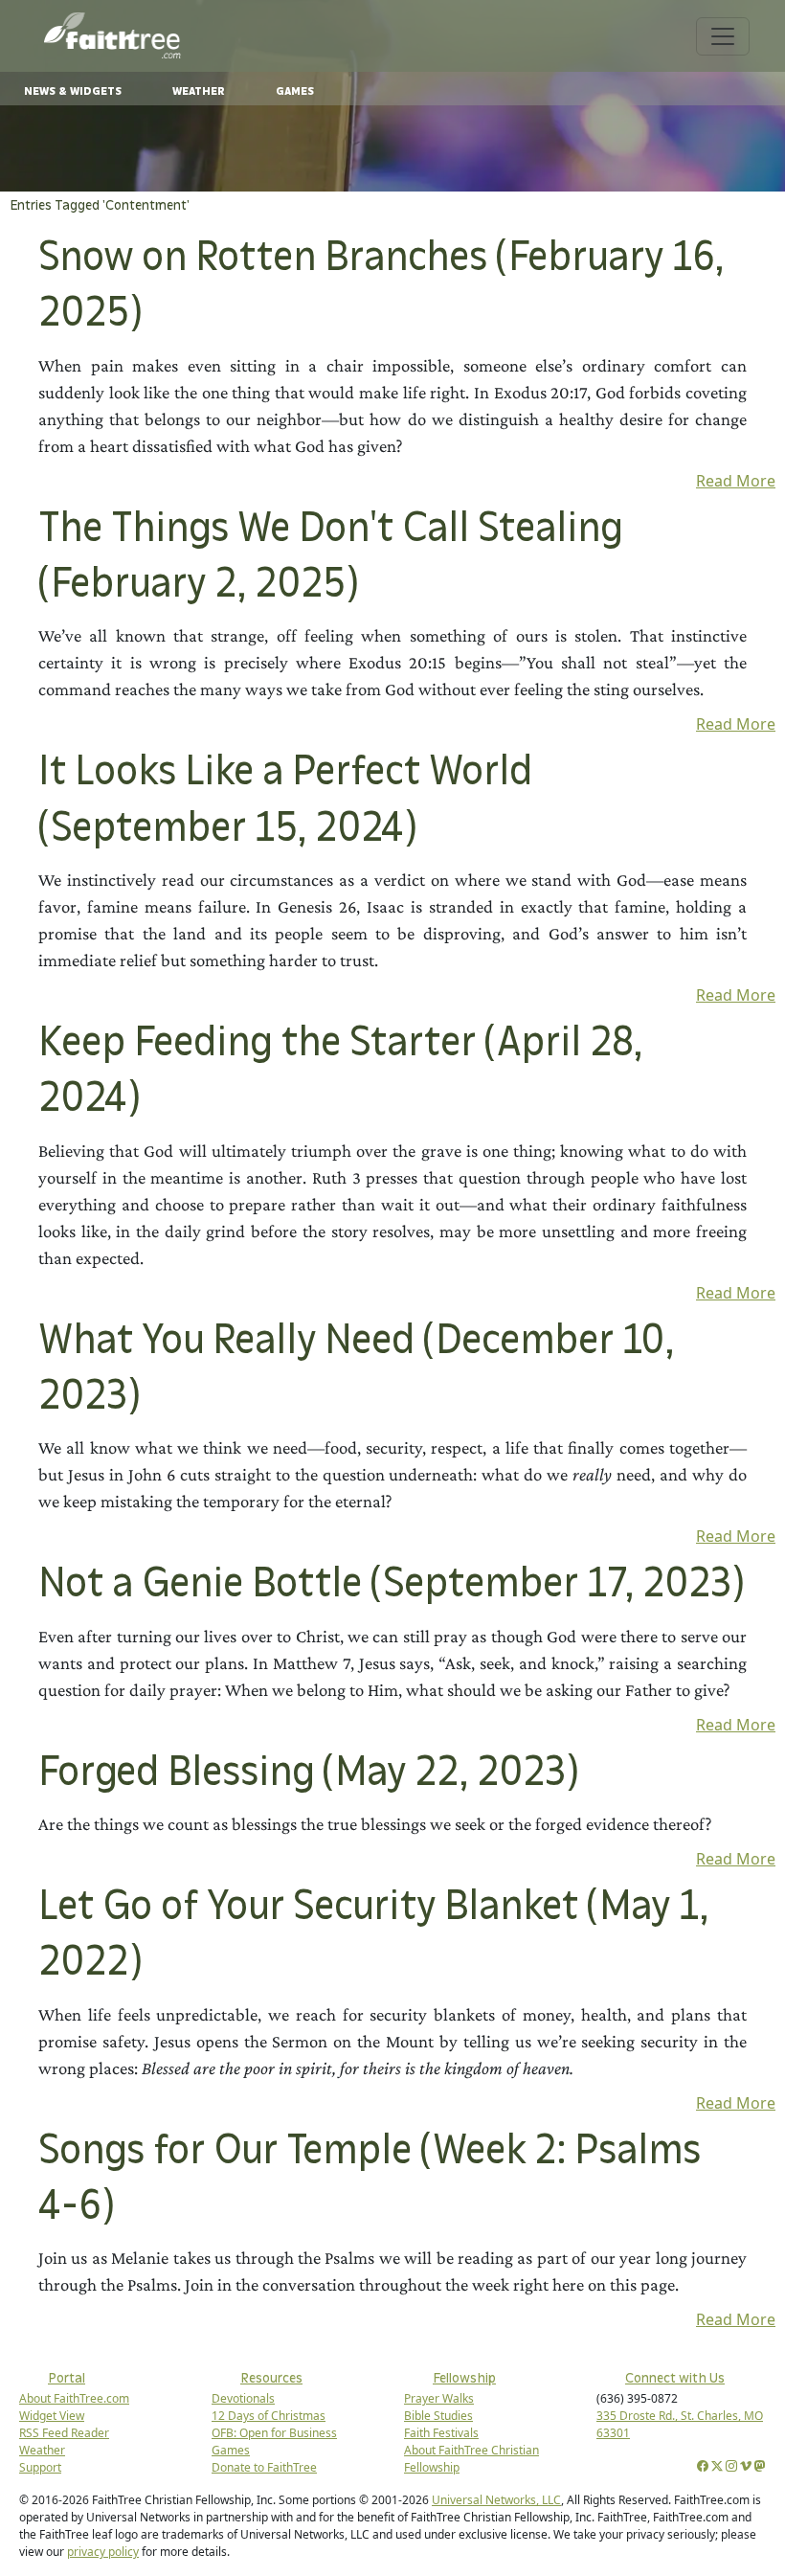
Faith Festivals (441, 2433)
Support (40, 2467)
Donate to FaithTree (264, 2467)
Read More (736, 481)
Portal (67, 2378)
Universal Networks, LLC (496, 2500)
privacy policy (103, 2552)
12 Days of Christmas (269, 2416)
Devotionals (243, 2398)
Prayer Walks (439, 2398)
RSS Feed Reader (64, 2433)
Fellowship (464, 2378)
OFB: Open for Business (274, 2433)
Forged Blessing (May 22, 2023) (308, 1773)
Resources (271, 2378)
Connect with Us (675, 2378)
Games (295, 91)
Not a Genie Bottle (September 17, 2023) (391, 1584)
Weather (199, 91)
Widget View (52, 2416)
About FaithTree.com (74, 2398)
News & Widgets (73, 91)
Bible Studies (438, 2416)
